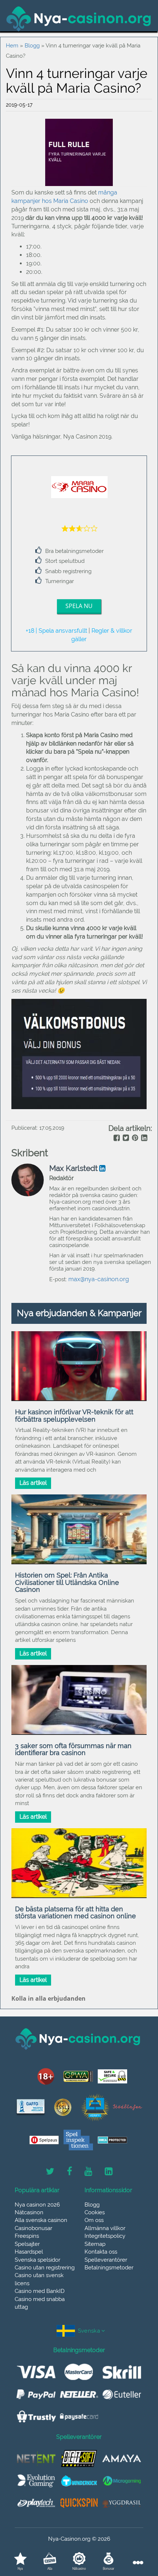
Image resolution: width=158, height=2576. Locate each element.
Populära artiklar (37, 2190)
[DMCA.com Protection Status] (112, 2140)
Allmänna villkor (105, 2228)
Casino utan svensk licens (39, 2279)
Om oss (94, 2220)
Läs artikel (33, 1483)
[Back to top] (136, 2537)
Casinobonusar (33, 2228)
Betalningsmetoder (109, 2268)
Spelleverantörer (106, 2260)
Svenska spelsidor (37, 2260)
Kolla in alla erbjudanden (49, 1998)
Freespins (27, 2236)
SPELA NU (79, 606)
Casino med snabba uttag (40, 2303)
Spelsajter (27, 2244)
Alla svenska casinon (41, 2220)
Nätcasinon (29, 2212)
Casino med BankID (40, 2291)
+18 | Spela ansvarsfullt (56, 631)
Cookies (95, 2212)
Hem (12, 46)
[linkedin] (143, 1139)
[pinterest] (134, 1139)
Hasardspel (29, 2252)
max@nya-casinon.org (99, 1279)
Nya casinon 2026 (37, 2205)
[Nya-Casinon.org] (79, 19)
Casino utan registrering (45, 2268)
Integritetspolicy (105, 2236)
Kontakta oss (101, 2252)
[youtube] (88, 2172)
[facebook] (116, 1139)
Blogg (32, 46)
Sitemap (95, 2244)
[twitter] (125, 1139)
